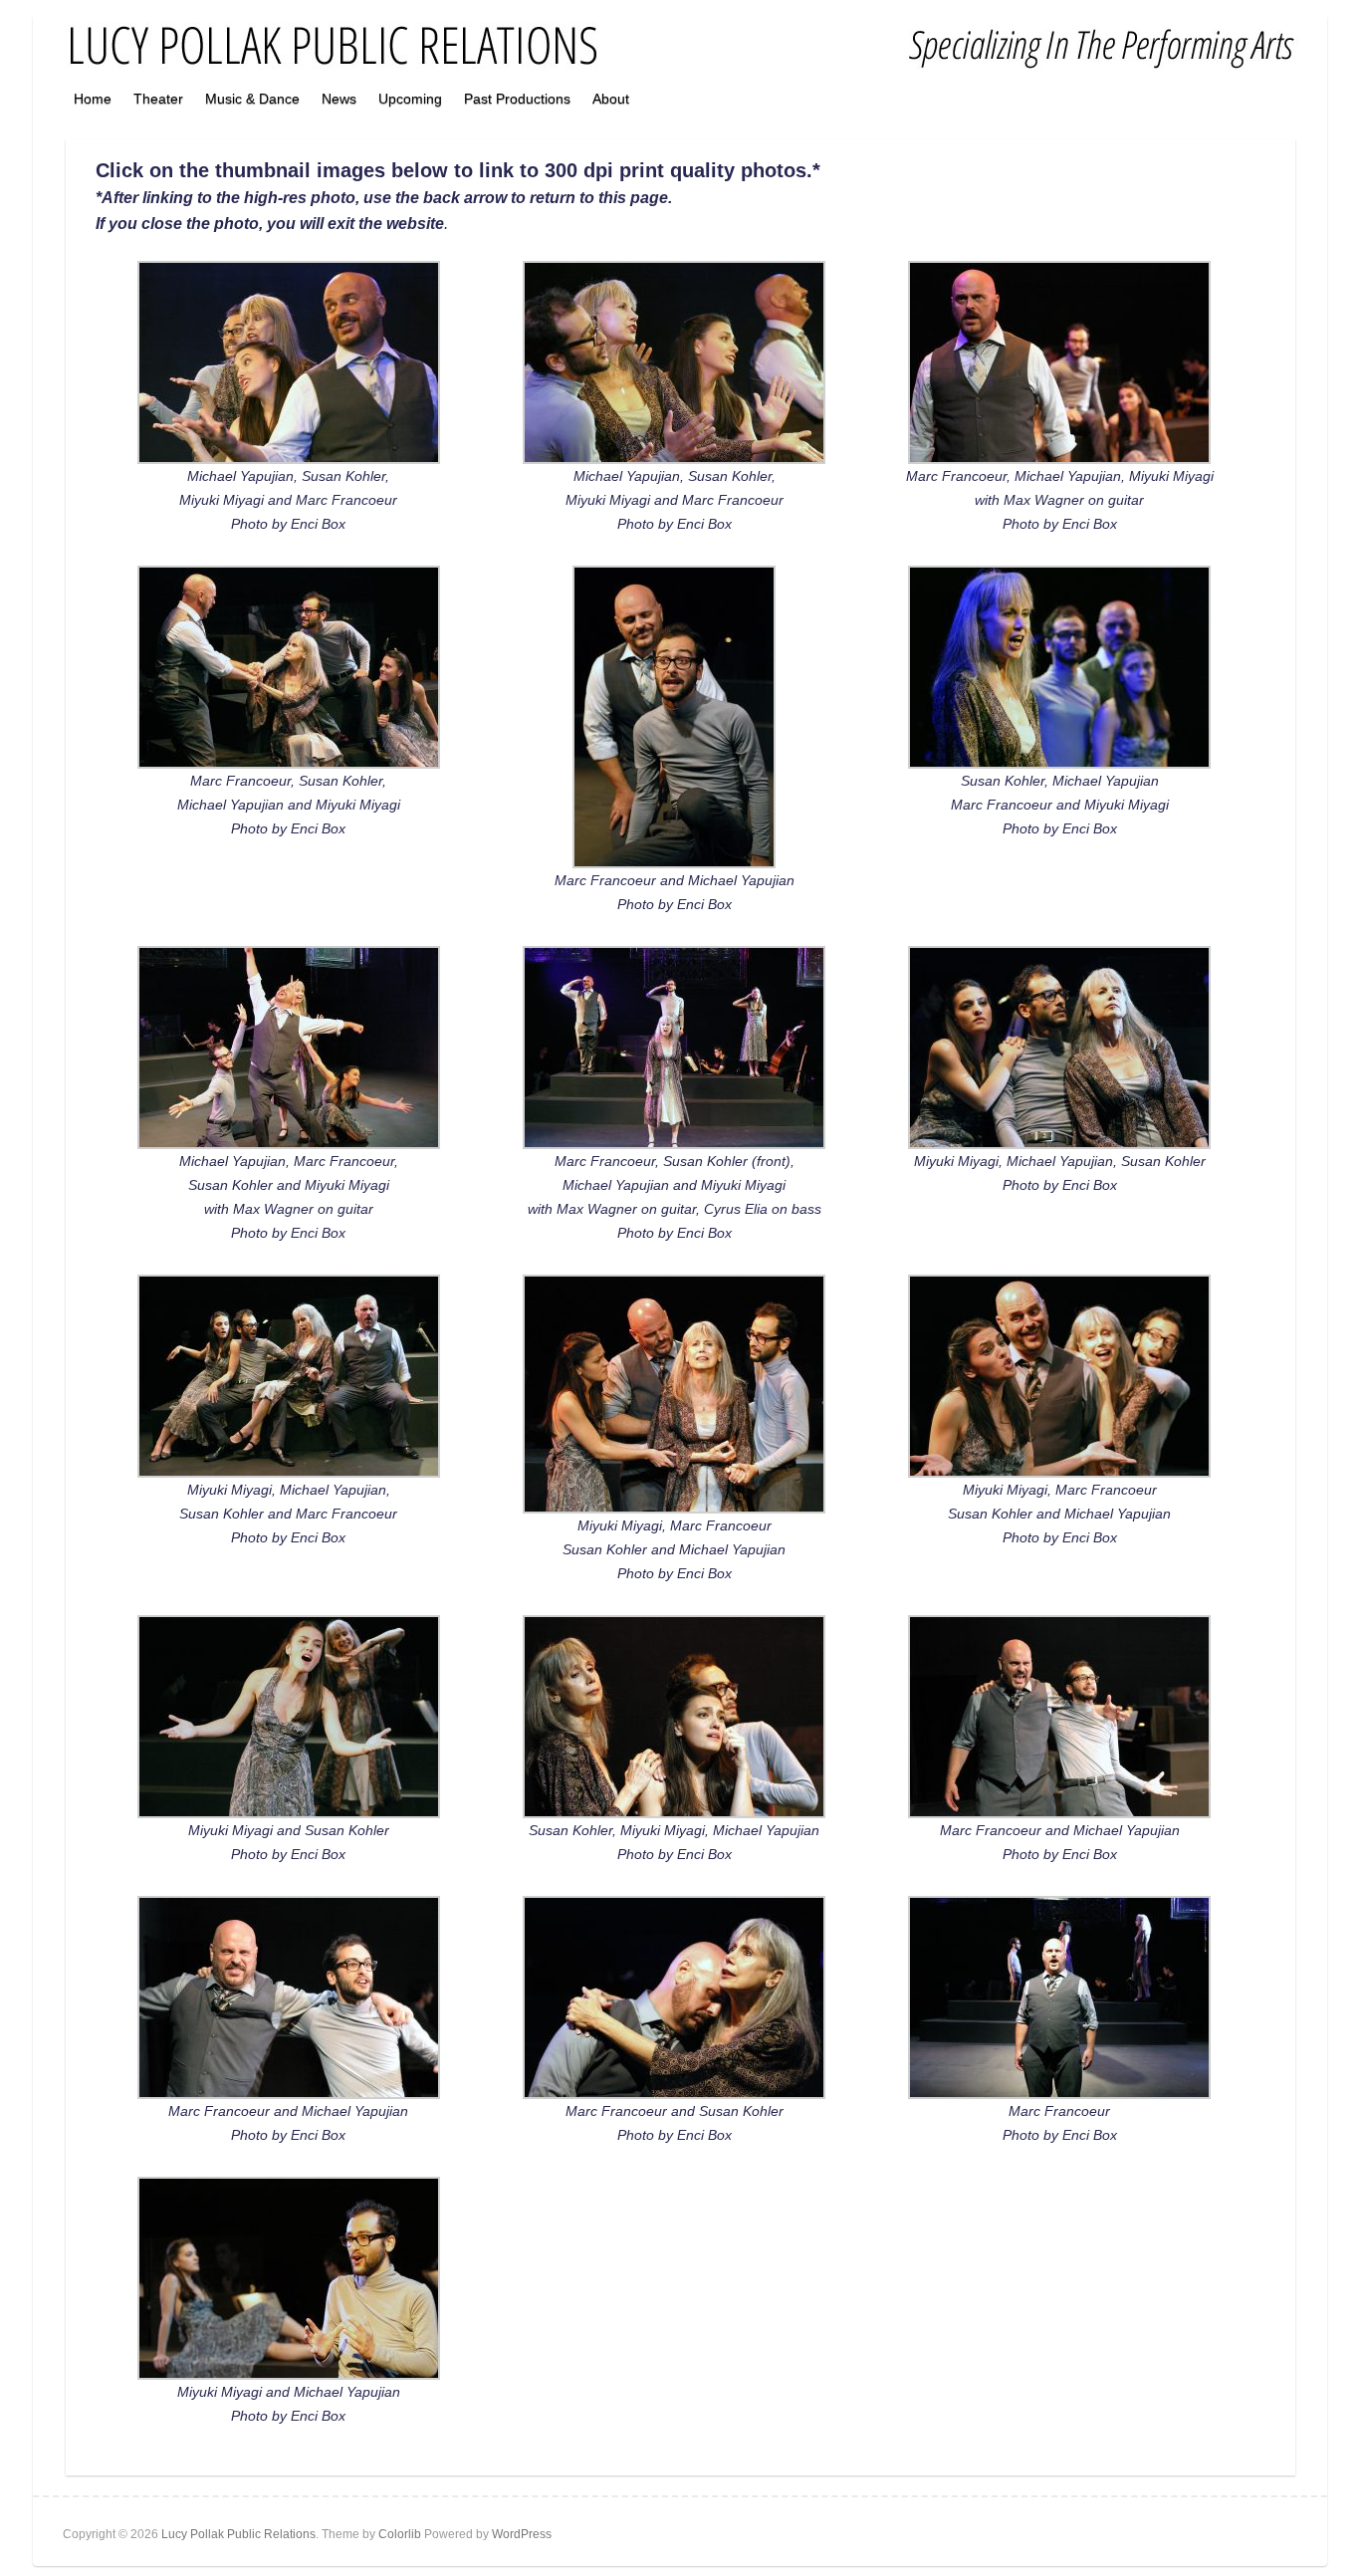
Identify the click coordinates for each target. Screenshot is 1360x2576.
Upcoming (410, 99)
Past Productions (517, 99)
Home (93, 99)
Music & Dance (252, 99)
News (339, 99)
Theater (158, 99)
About (611, 99)
